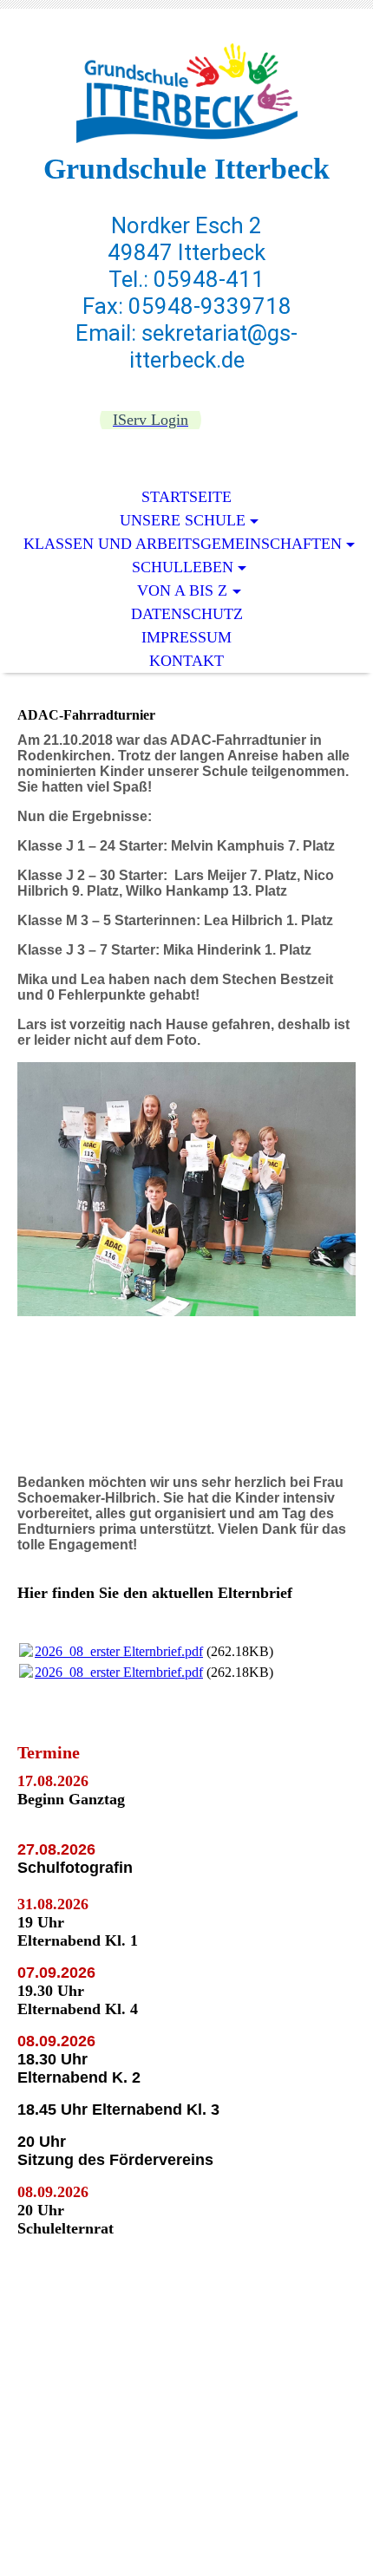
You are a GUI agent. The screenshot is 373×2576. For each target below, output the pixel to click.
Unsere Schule (183, 520)
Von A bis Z (182, 590)
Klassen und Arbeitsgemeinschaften (183, 544)
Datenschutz (187, 614)
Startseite (186, 497)
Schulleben (183, 567)
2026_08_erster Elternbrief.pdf (119, 1651)
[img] (186, 93)
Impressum (186, 637)
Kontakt (186, 661)
